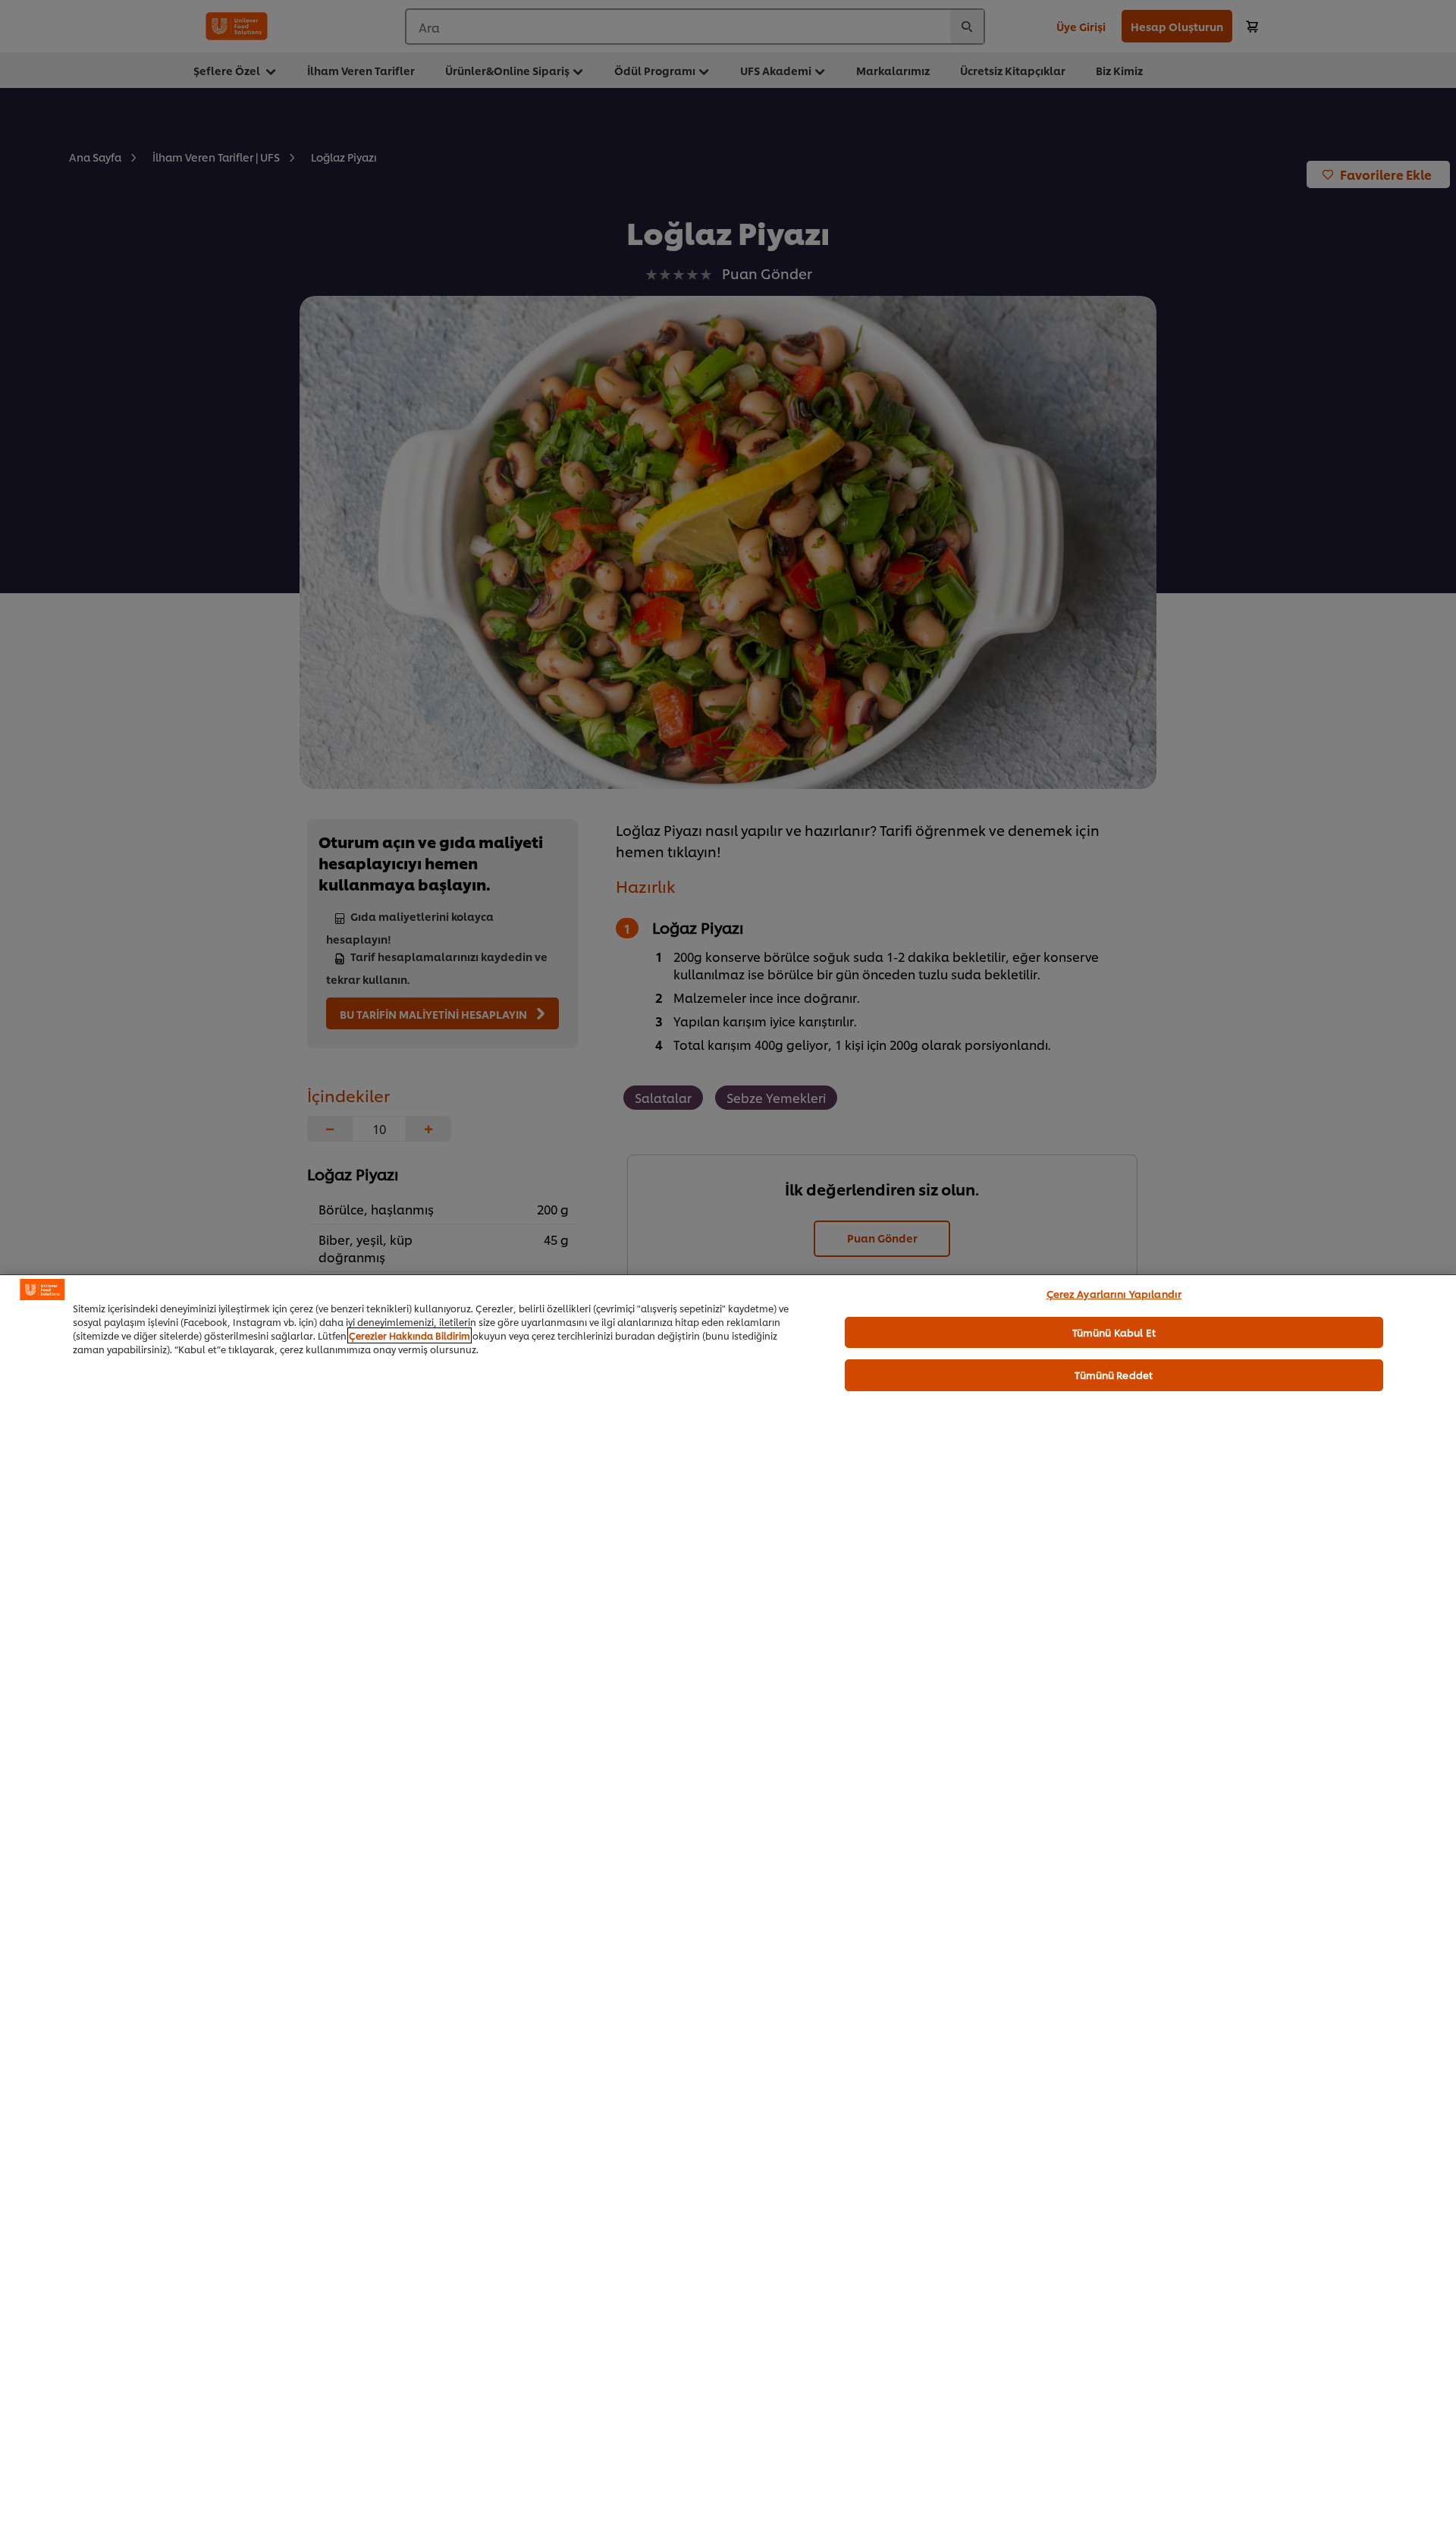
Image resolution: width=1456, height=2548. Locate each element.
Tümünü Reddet (1114, 1375)
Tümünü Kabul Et (1114, 1331)
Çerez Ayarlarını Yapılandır (1114, 1293)
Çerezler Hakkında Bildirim (409, 1335)
